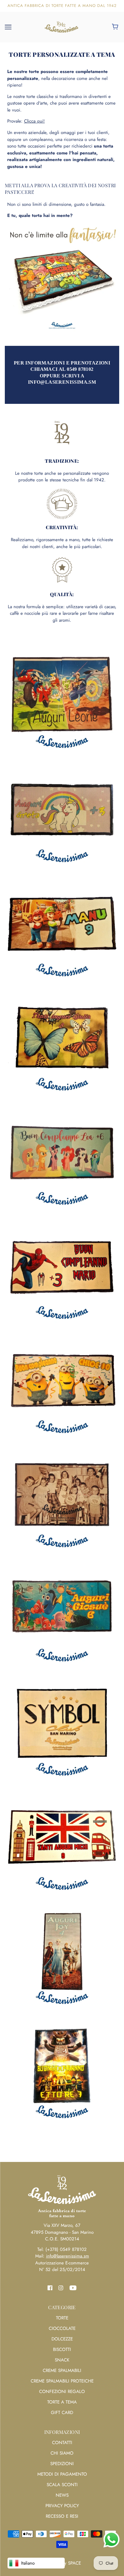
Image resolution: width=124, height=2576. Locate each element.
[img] (50, 2287)
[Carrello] (116, 27)
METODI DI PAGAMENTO (62, 2474)
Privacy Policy (62, 2506)
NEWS (62, 2495)
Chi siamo (62, 2453)
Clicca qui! (34, 121)
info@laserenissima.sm (68, 2256)
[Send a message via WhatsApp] (112, 2539)
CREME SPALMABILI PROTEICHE (62, 2381)
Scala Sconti (62, 2485)
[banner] (61, 26)
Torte (62, 2318)
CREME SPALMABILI (62, 2370)
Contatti (62, 2443)
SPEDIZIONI (62, 2464)
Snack (62, 2360)
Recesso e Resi (62, 2516)
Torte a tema (62, 2402)
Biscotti (62, 2349)
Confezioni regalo (62, 2392)
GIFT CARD (62, 2413)
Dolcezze (62, 2339)
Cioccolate (62, 2328)
